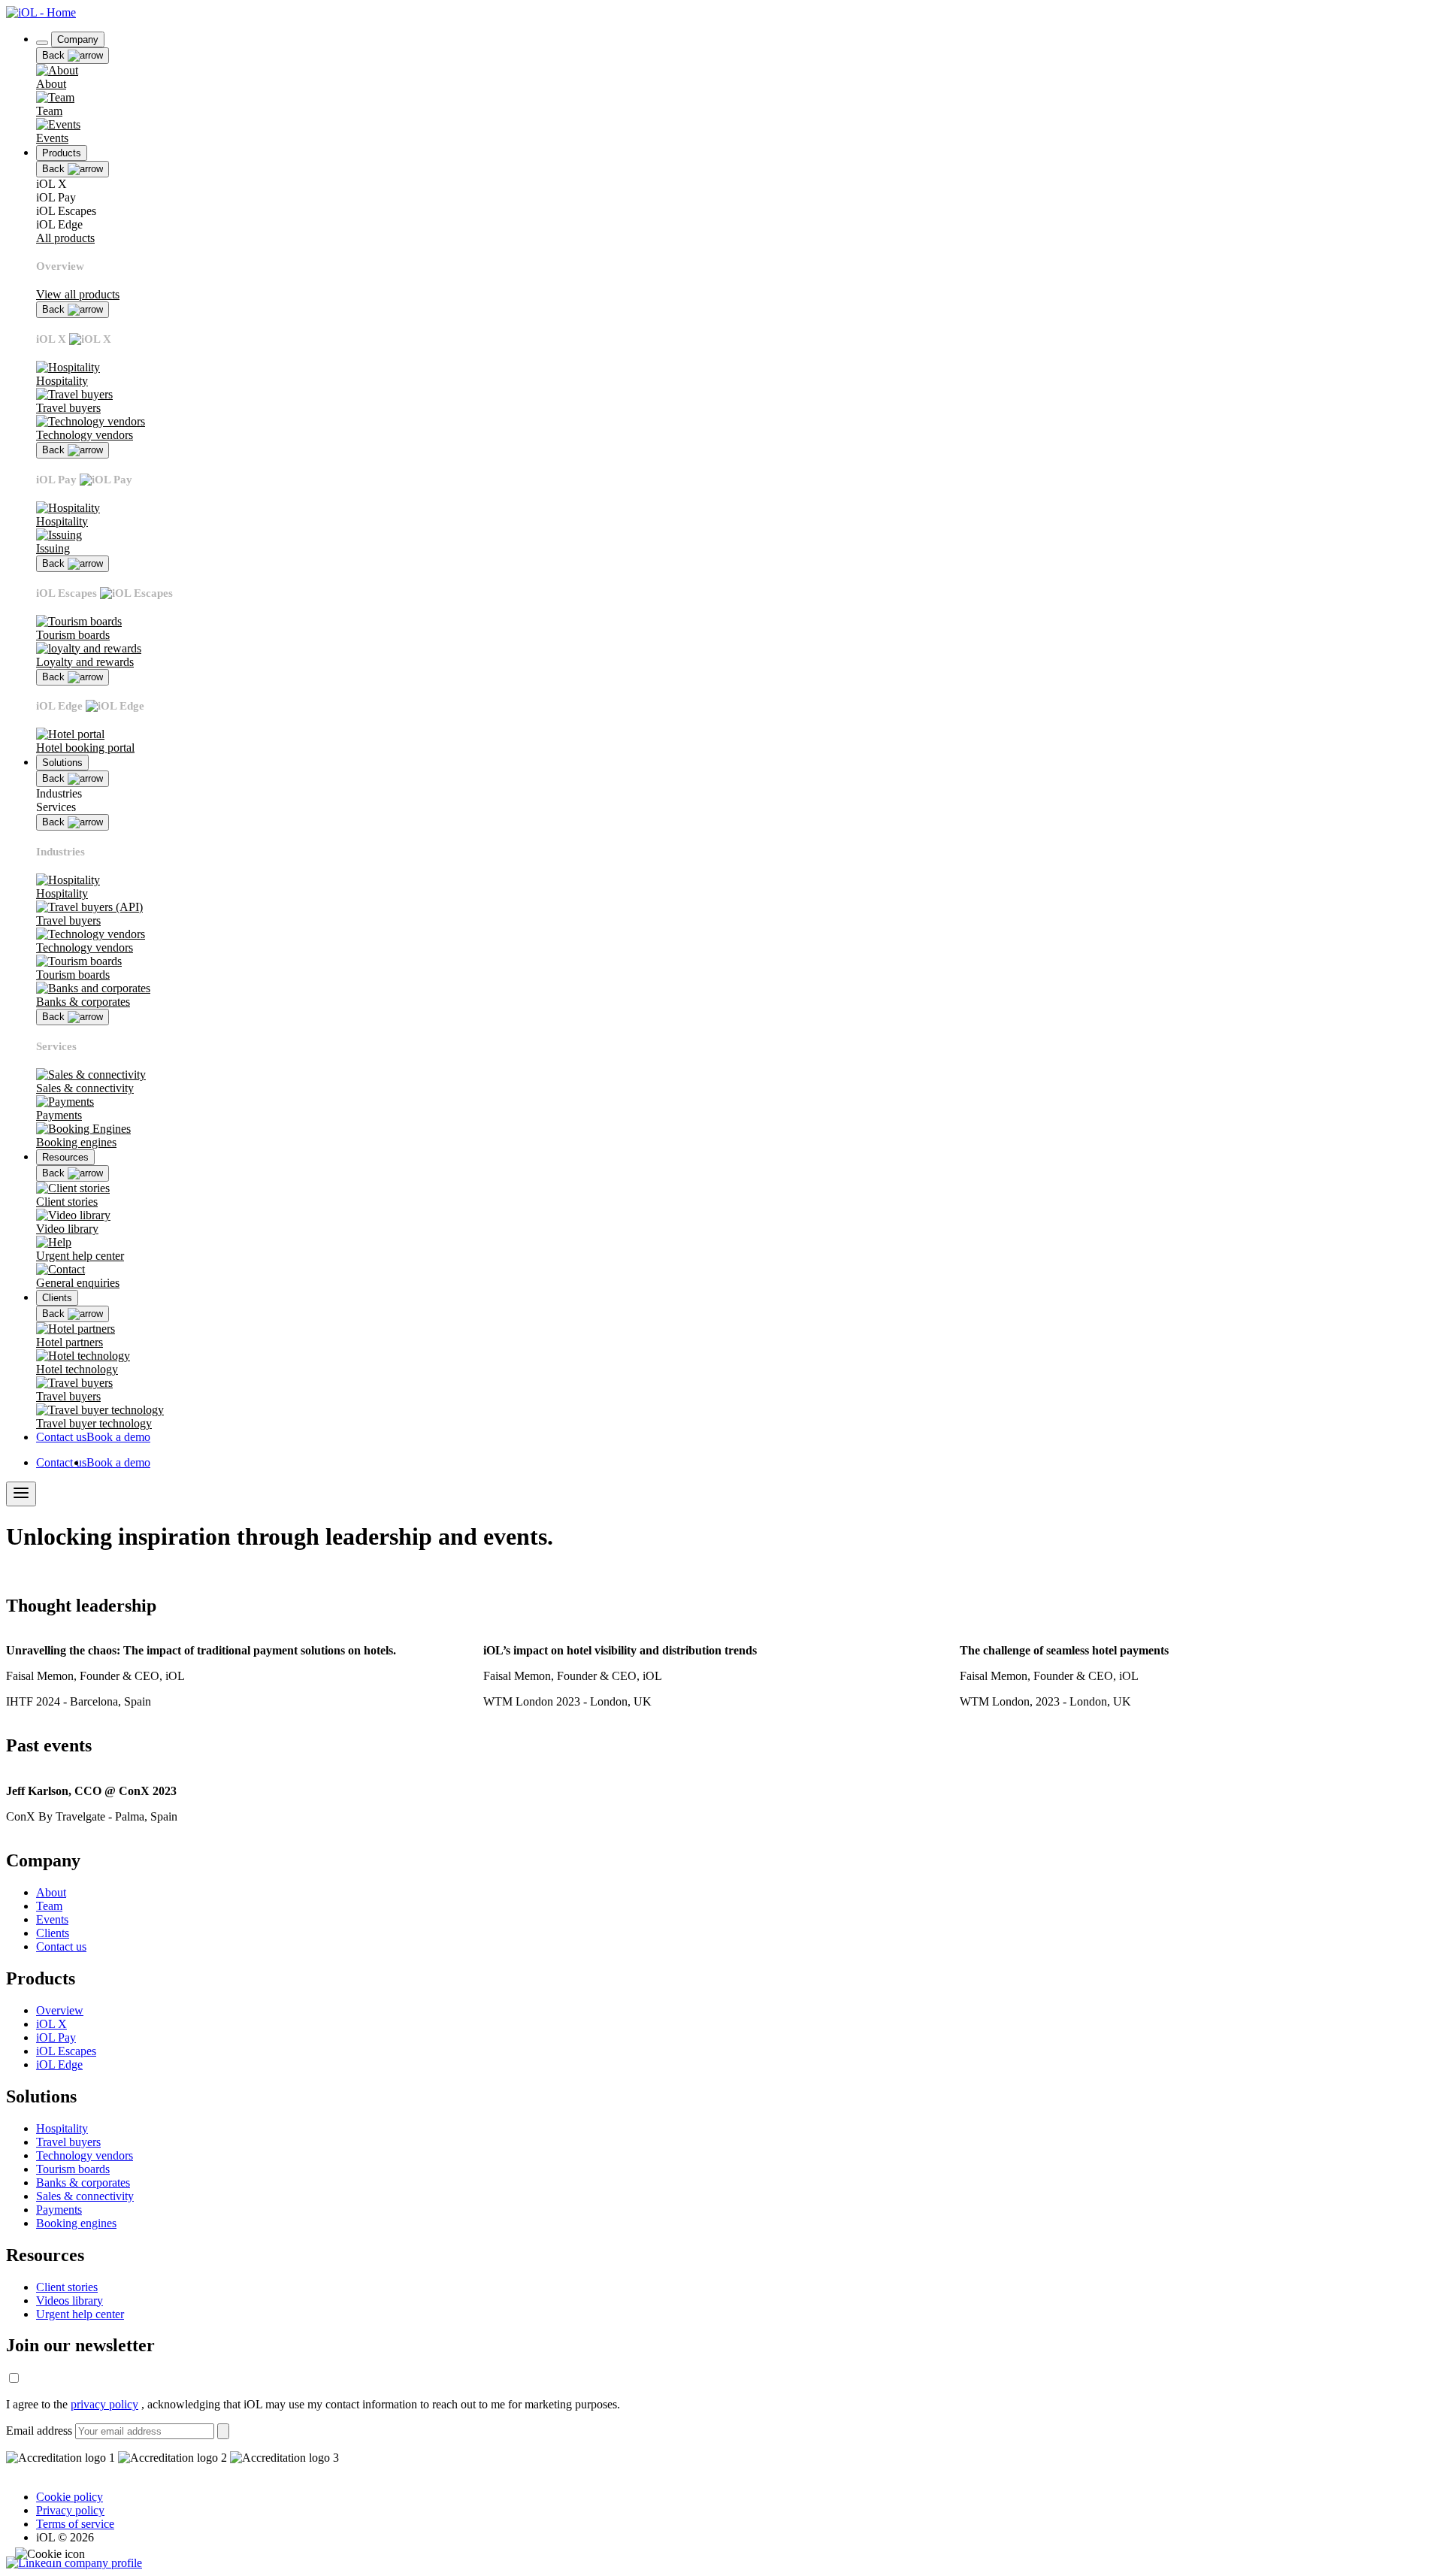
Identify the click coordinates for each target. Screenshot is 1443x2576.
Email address (39, 2431)
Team (49, 1906)
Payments (59, 2210)
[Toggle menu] (21, 1494)
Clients (53, 1933)
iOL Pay (56, 2037)
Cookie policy (70, 2497)
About (51, 1892)
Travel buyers (68, 2142)
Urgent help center (80, 2314)
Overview (60, 2010)
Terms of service (75, 2524)
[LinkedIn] (74, 2563)
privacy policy (104, 2404)
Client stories (67, 2287)
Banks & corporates (83, 2182)
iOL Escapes (66, 2051)
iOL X (51, 2024)
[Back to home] (42, 43)
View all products (78, 294)
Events (52, 1919)
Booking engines (76, 2223)
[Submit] (223, 2431)
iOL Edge (59, 2064)
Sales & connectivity (85, 2196)
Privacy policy (70, 2510)
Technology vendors (85, 2155)
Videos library (70, 2301)
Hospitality (62, 2128)
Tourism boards (73, 2169)
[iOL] (41, 12)
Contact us (61, 1946)
